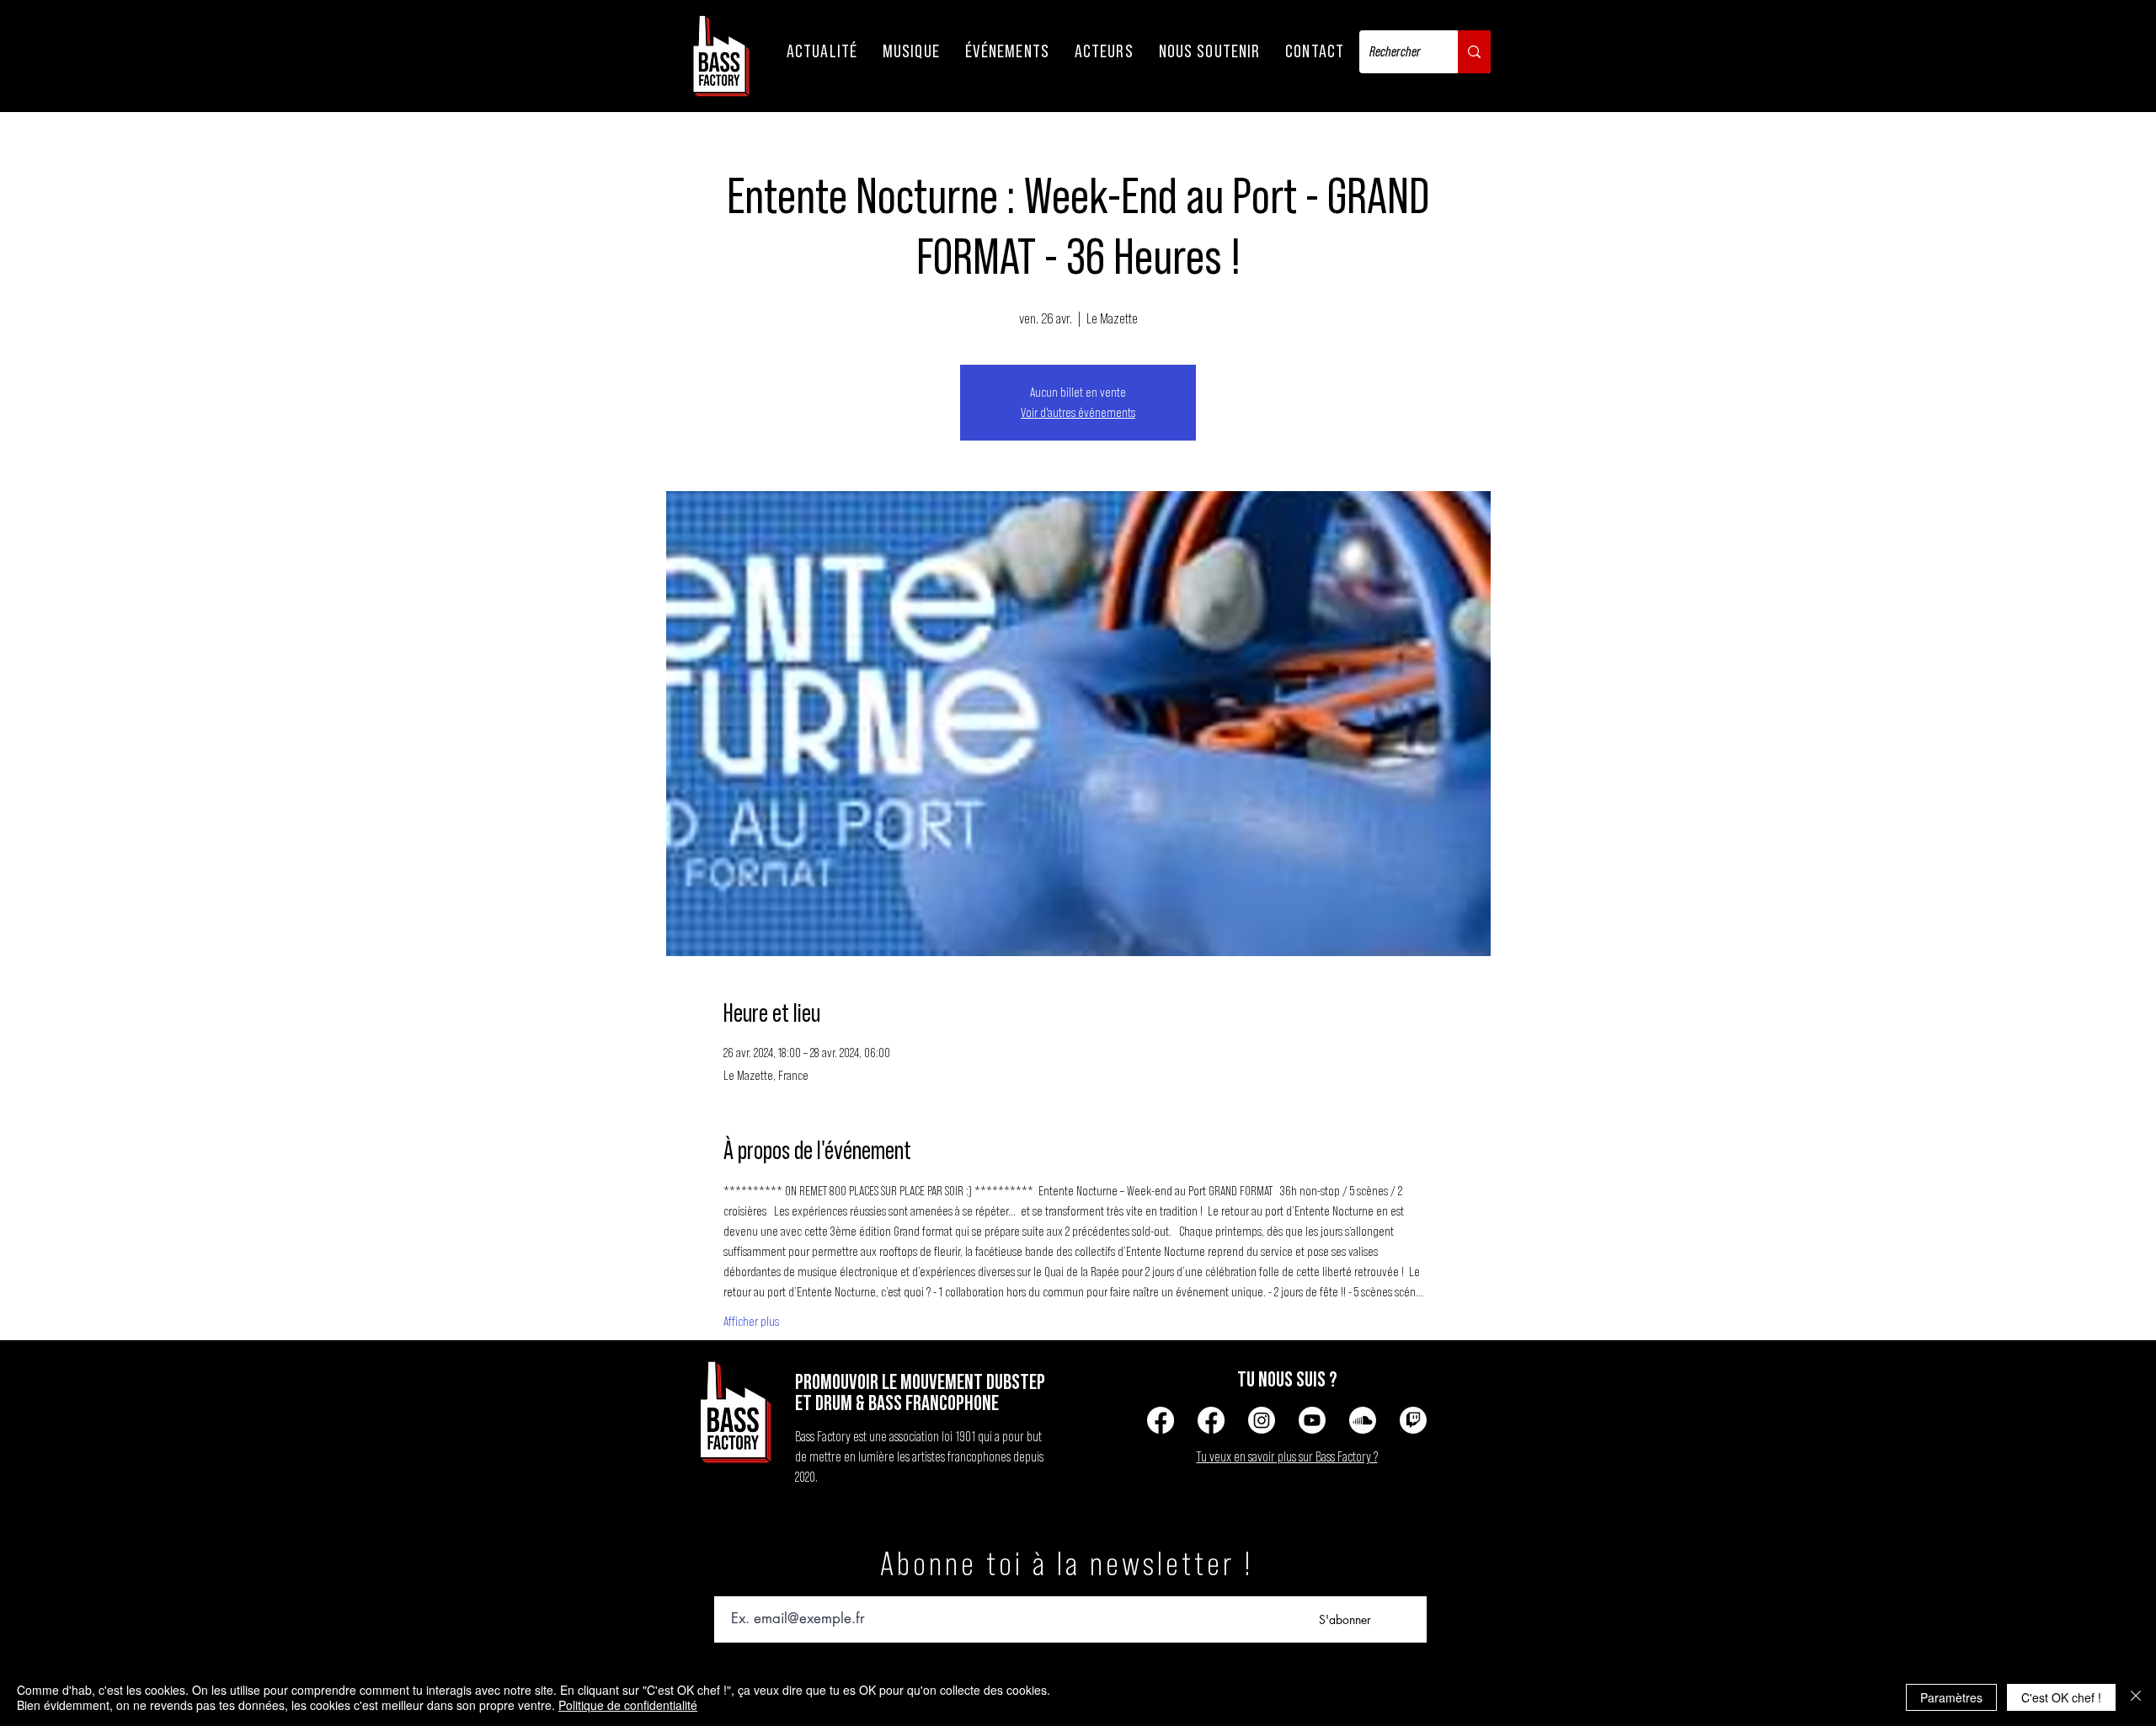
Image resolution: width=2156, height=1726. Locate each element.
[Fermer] (2136, 1697)
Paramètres (1951, 1697)
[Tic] (1413, 1420)
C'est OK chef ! (2061, 1697)
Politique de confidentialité (628, 1705)
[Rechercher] (1474, 52)
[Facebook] (1161, 1420)
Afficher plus (751, 1322)
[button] (822, 51)
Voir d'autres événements (1078, 413)
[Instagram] (1262, 1420)
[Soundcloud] (1363, 1420)
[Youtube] (1312, 1420)
